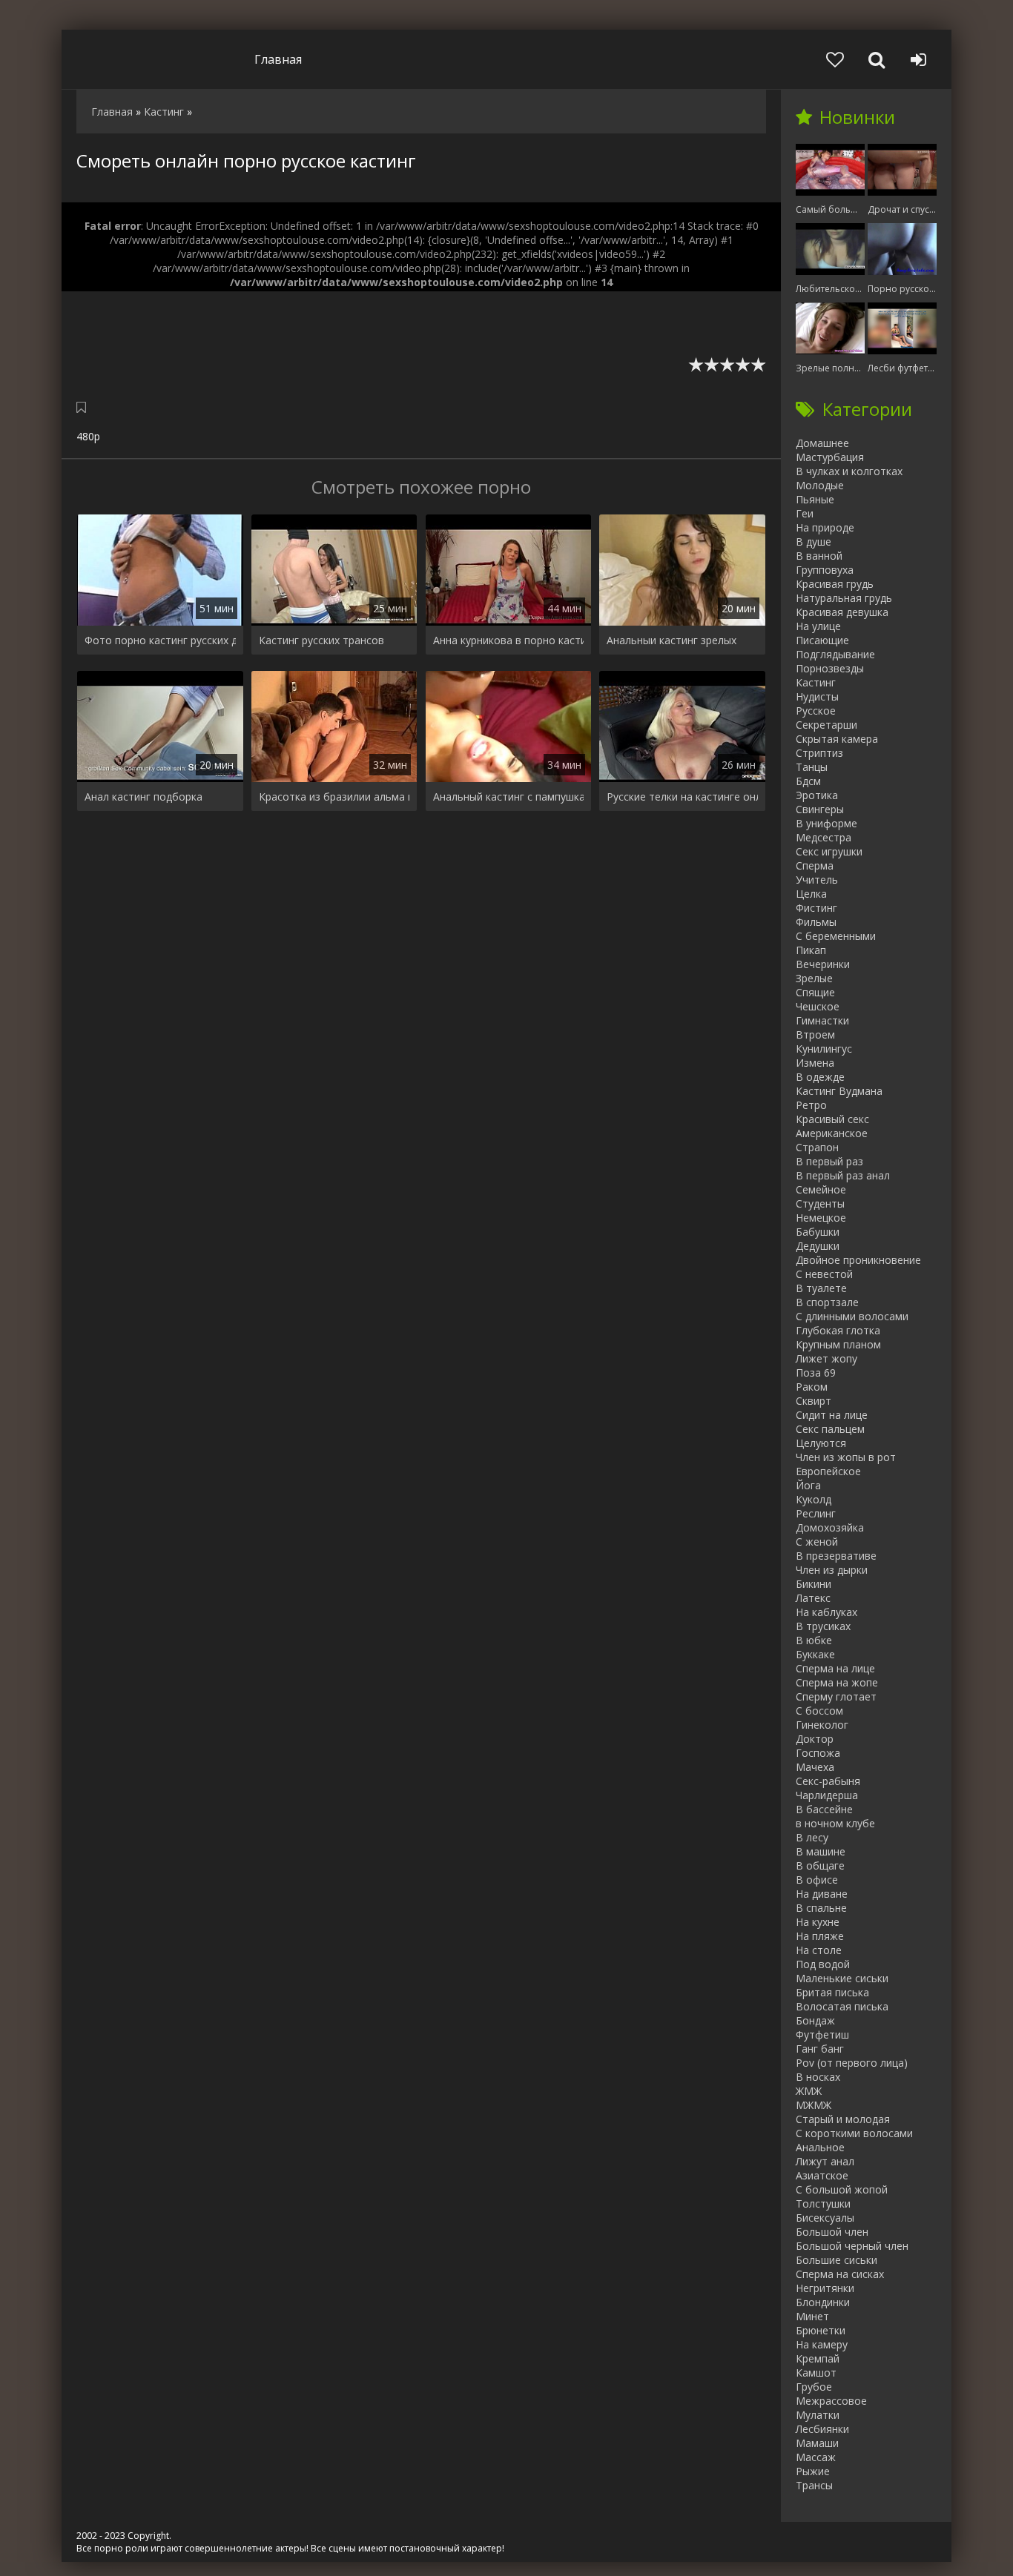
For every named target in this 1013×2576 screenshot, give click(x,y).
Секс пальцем (830, 1429)
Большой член (832, 2232)
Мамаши (817, 2443)
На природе (825, 527)
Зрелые (814, 978)
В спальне (821, 1908)
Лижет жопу (826, 1358)
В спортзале (827, 1302)
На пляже (820, 1936)
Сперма (815, 865)
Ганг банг (820, 2049)
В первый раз (829, 1161)
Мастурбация (830, 457)
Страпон (817, 1147)
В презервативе (836, 1556)
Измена (815, 1063)
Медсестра (824, 837)
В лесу (812, 1837)
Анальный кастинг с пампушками (509, 797)
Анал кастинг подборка (143, 797)
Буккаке (815, 1654)
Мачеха (815, 1767)
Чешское (818, 1006)
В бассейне (824, 1809)
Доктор (815, 1739)
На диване (822, 1894)
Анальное (820, 2147)
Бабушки (818, 1232)
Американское (832, 1133)
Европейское (828, 1471)
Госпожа (818, 1753)
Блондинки (823, 2302)
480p (88, 436)
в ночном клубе (835, 1823)
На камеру (822, 2344)
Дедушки (818, 1246)
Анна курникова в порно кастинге (509, 640)
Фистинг (816, 908)
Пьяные (815, 499)
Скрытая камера (837, 739)
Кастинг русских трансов (321, 640)
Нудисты (817, 696)
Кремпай (818, 2358)
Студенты (820, 1203)
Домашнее (822, 443)
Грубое (814, 2387)
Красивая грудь (835, 584)
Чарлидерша (827, 1795)
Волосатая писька (842, 2006)
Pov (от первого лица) (852, 2063)
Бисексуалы (825, 2218)
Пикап (811, 950)
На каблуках (826, 1612)
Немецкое (821, 1218)
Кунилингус (824, 1049)
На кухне (818, 1922)
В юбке (814, 1640)
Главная (278, 59)
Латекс (813, 1598)
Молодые (820, 485)
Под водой (823, 1964)
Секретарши (826, 725)
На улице (818, 626)
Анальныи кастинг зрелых (672, 640)
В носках (818, 2077)
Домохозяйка (830, 1527)
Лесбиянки (822, 2429)
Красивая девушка (842, 612)
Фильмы (816, 922)
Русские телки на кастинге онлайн (682, 797)
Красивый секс (832, 1119)
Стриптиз (819, 753)
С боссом (819, 1711)
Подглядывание (835, 654)
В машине (821, 1851)
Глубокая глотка (838, 1330)
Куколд (814, 1499)
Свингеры (820, 809)
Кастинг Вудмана (839, 1091)
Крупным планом (838, 1344)
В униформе (826, 823)
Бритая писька (832, 1992)
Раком (812, 1387)
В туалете (821, 1288)
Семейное (821, 1189)
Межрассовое (831, 2401)
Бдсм (808, 781)
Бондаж (815, 2020)
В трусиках (823, 1626)
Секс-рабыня (828, 1781)
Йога (808, 1485)
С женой (817, 1542)
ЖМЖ (809, 2091)
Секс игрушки (829, 851)
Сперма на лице (835, 1668)
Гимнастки (822, 1020)
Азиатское (822, 2175)
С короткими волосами (854, 2133)
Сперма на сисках (840, 2274)
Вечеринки (823, 964)
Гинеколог (822, 1725)
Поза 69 (816, 1373)
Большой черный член (852, 2246)
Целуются (821, 1443)
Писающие (822, 640)
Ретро (811, 1105)
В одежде (820, 1077)
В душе (814, 542)
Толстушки (823, 2203)
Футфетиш (822, 2034)
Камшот (816, 2373)
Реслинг (816, 1513)
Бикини (814, 1584)
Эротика (817, 795)
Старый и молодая (843, 2119)
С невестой (824, 1274)
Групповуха (825, 570)
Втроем (815, 1034)
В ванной (819, 556)
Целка (811, 894)
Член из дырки (832, 1570)
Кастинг (816, 682)
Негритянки (825, 2288)
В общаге (820, 1865)
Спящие (815, 992)
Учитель (817, 880)
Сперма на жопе (837, 1682)
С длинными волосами (852, 1316)
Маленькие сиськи (842, 1978)
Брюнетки (821, 2330)
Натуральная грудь (844, 598)
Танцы (812, 767)
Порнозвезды (830, 668)
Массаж (816, 2457)
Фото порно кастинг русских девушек (160, 640)
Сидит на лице (832, 1415)
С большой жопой (842, 2189)
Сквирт (814, 1401)
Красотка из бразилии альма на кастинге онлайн (334, 797)
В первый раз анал (843, 1175)
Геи (805, 513)
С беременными (836, 936)
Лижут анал (825, 2161)
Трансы (814, 2485)
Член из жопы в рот (846, 1457)
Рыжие (813, 2471)
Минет (812, 2316)
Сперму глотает (836, 1696)
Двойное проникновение (858, 1260)
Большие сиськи (837, 2260)
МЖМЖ (814, 2105)
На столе (819, 1950)
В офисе (817, 1880)
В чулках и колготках (849, 471)
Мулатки (818, 2415)
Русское (816, 711)
